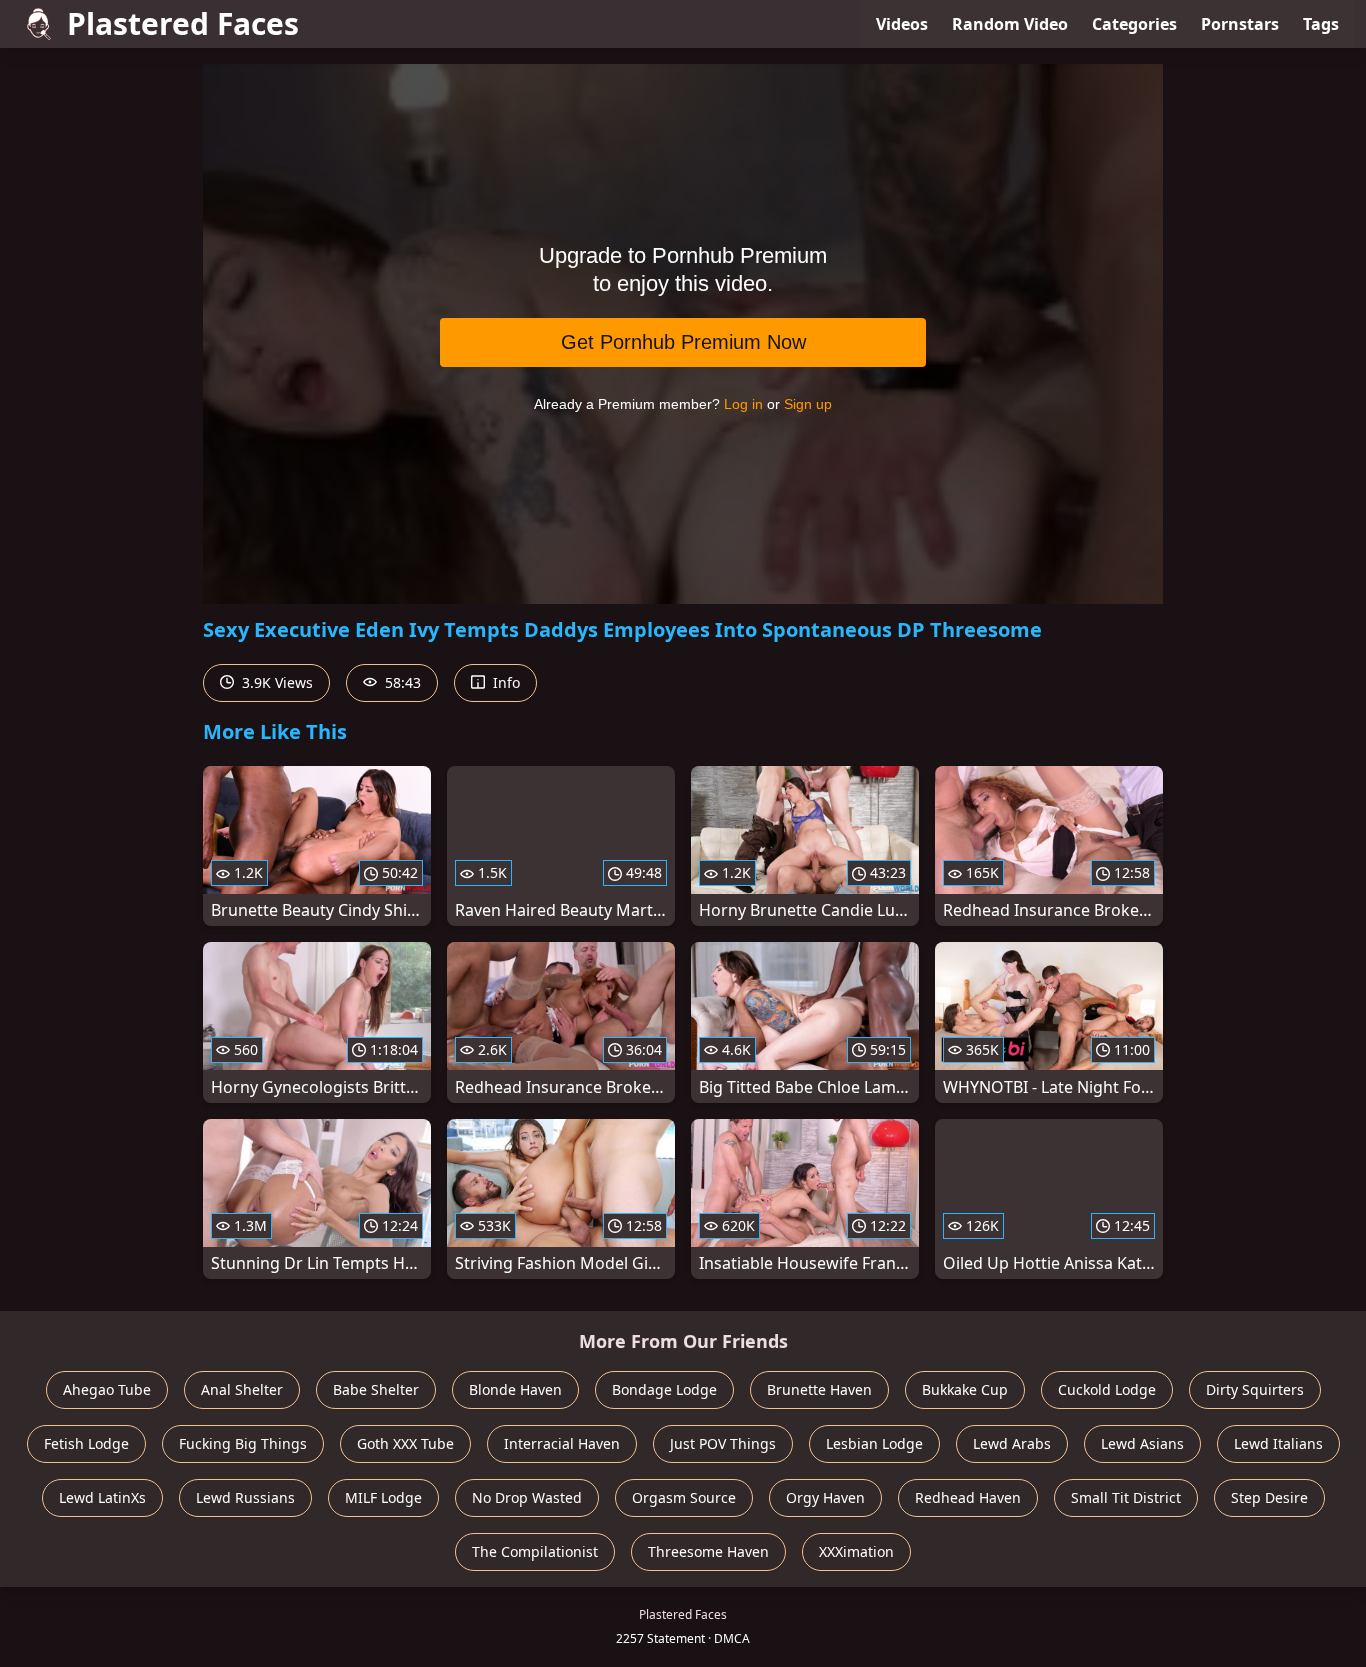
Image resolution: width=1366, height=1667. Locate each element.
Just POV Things (723, 1443)
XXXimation (856, 1551)
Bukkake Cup (965, 1389)
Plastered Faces (183, 23)
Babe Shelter (376, 1389)
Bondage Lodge (664, 1389)
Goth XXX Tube (405, 1443)
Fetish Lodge (86, 1443)
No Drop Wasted (527, 1497)
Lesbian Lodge (874, 1443)
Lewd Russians (245, 1497)
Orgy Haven (825, 1497)
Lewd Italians (1278, 1443)
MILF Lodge (383, 1497)
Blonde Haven (515, 1389)
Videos (902, 24)
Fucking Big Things (243, 1443)
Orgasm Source (684, 1497)
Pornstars (1240, 24)
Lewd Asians (1142, 1443)
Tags (1321, 24)
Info (504, 682)
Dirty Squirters (1255, 1389)
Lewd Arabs (1012, 1443)
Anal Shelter (242, 1389)
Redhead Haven (968, 1497)
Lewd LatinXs (102, 1497)
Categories (1134, 24)
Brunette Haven (819, 1389)
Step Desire (1269, 1497)
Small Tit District (1126, 1497)
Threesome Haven (708, 1551)
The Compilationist (535, 1551)
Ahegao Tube (107, 1389)
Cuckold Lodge (1107, 1389)
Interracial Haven (562, 1443)
